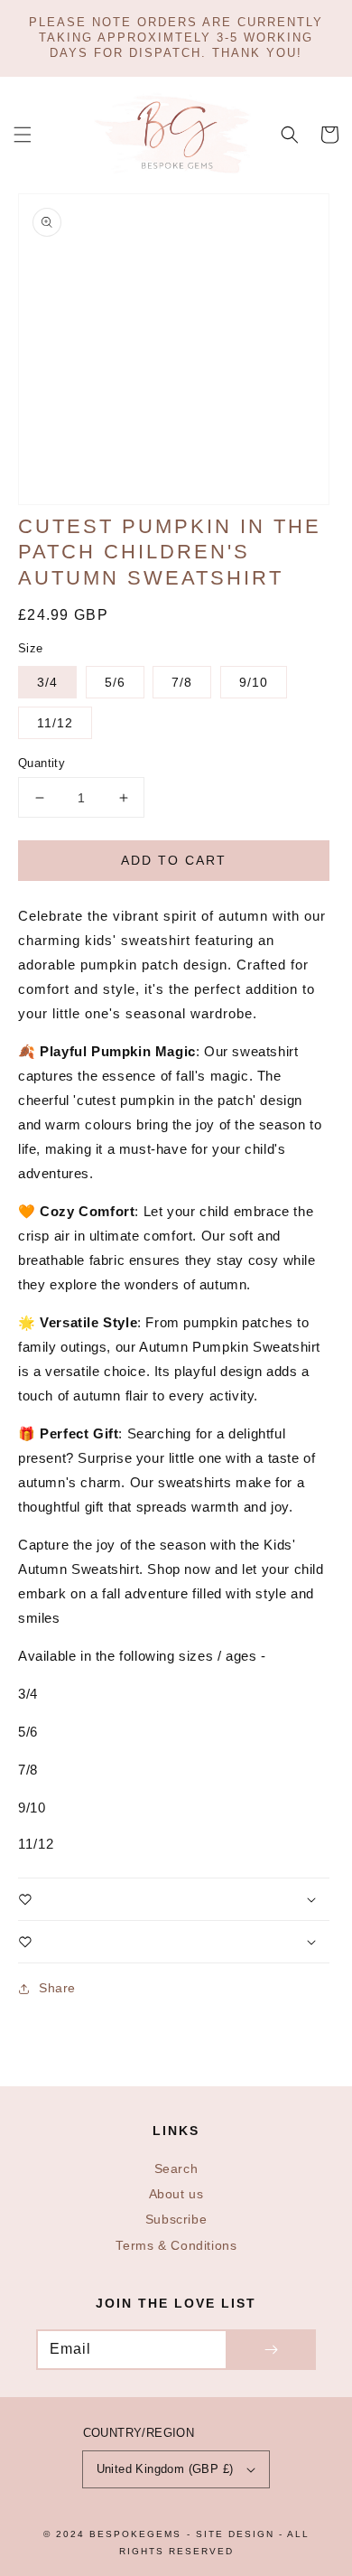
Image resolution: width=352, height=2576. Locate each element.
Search (176, 2169)
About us (176, 2194)
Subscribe (176, 2220)
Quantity (42, 763)
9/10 (254, 682)
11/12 (55, 723)
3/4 (47, 682)
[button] (23, 135)
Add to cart (174, 860)
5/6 (115, 682)
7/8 (182, 682)
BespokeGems (135, 2534)
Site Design (235, 2534)
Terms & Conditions (176, 2246)
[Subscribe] (271, 2350)
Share (57, 1988)
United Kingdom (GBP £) (165, 2469)
